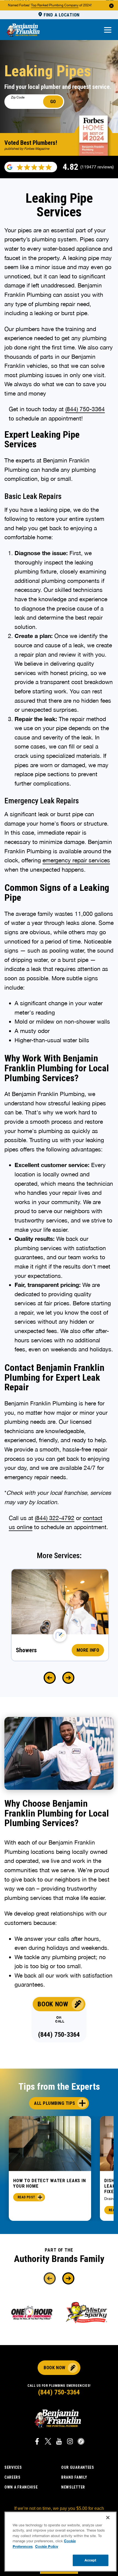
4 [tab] (62, 2226)
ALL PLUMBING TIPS (55, 2103)
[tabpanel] (50, 2169)
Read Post (26, 2197)
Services (13, 2467)
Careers (12, 2477)
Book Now (53, 2004)
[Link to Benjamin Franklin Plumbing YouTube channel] (59, 2442)
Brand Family (74, 2477)
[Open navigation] (108, 30)
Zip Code (18, 97)
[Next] (68, 1678)
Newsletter (73, 2487)
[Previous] (50, 1678)
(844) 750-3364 (85, 409)
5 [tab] (69, 2226)
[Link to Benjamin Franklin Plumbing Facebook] (37, 2442)
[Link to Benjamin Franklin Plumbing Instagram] (70, 2442)
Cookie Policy (47, 2546)
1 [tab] (41, 2226)
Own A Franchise (21, 2487)
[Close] (108, 2518)
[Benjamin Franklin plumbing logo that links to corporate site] (23, 30)
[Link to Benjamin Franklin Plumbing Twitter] (48, 2442)
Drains (110, 2199)
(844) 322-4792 (55, 1518)
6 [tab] (76, 2226)
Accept (91, 2560)
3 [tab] (55, 2226)
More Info (88, 1650)
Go (53, 101)
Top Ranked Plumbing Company (55, 5)
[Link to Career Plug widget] (81, 2442)
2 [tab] (48, 2226)
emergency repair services (76, 860)
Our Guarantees (78, 2467)
